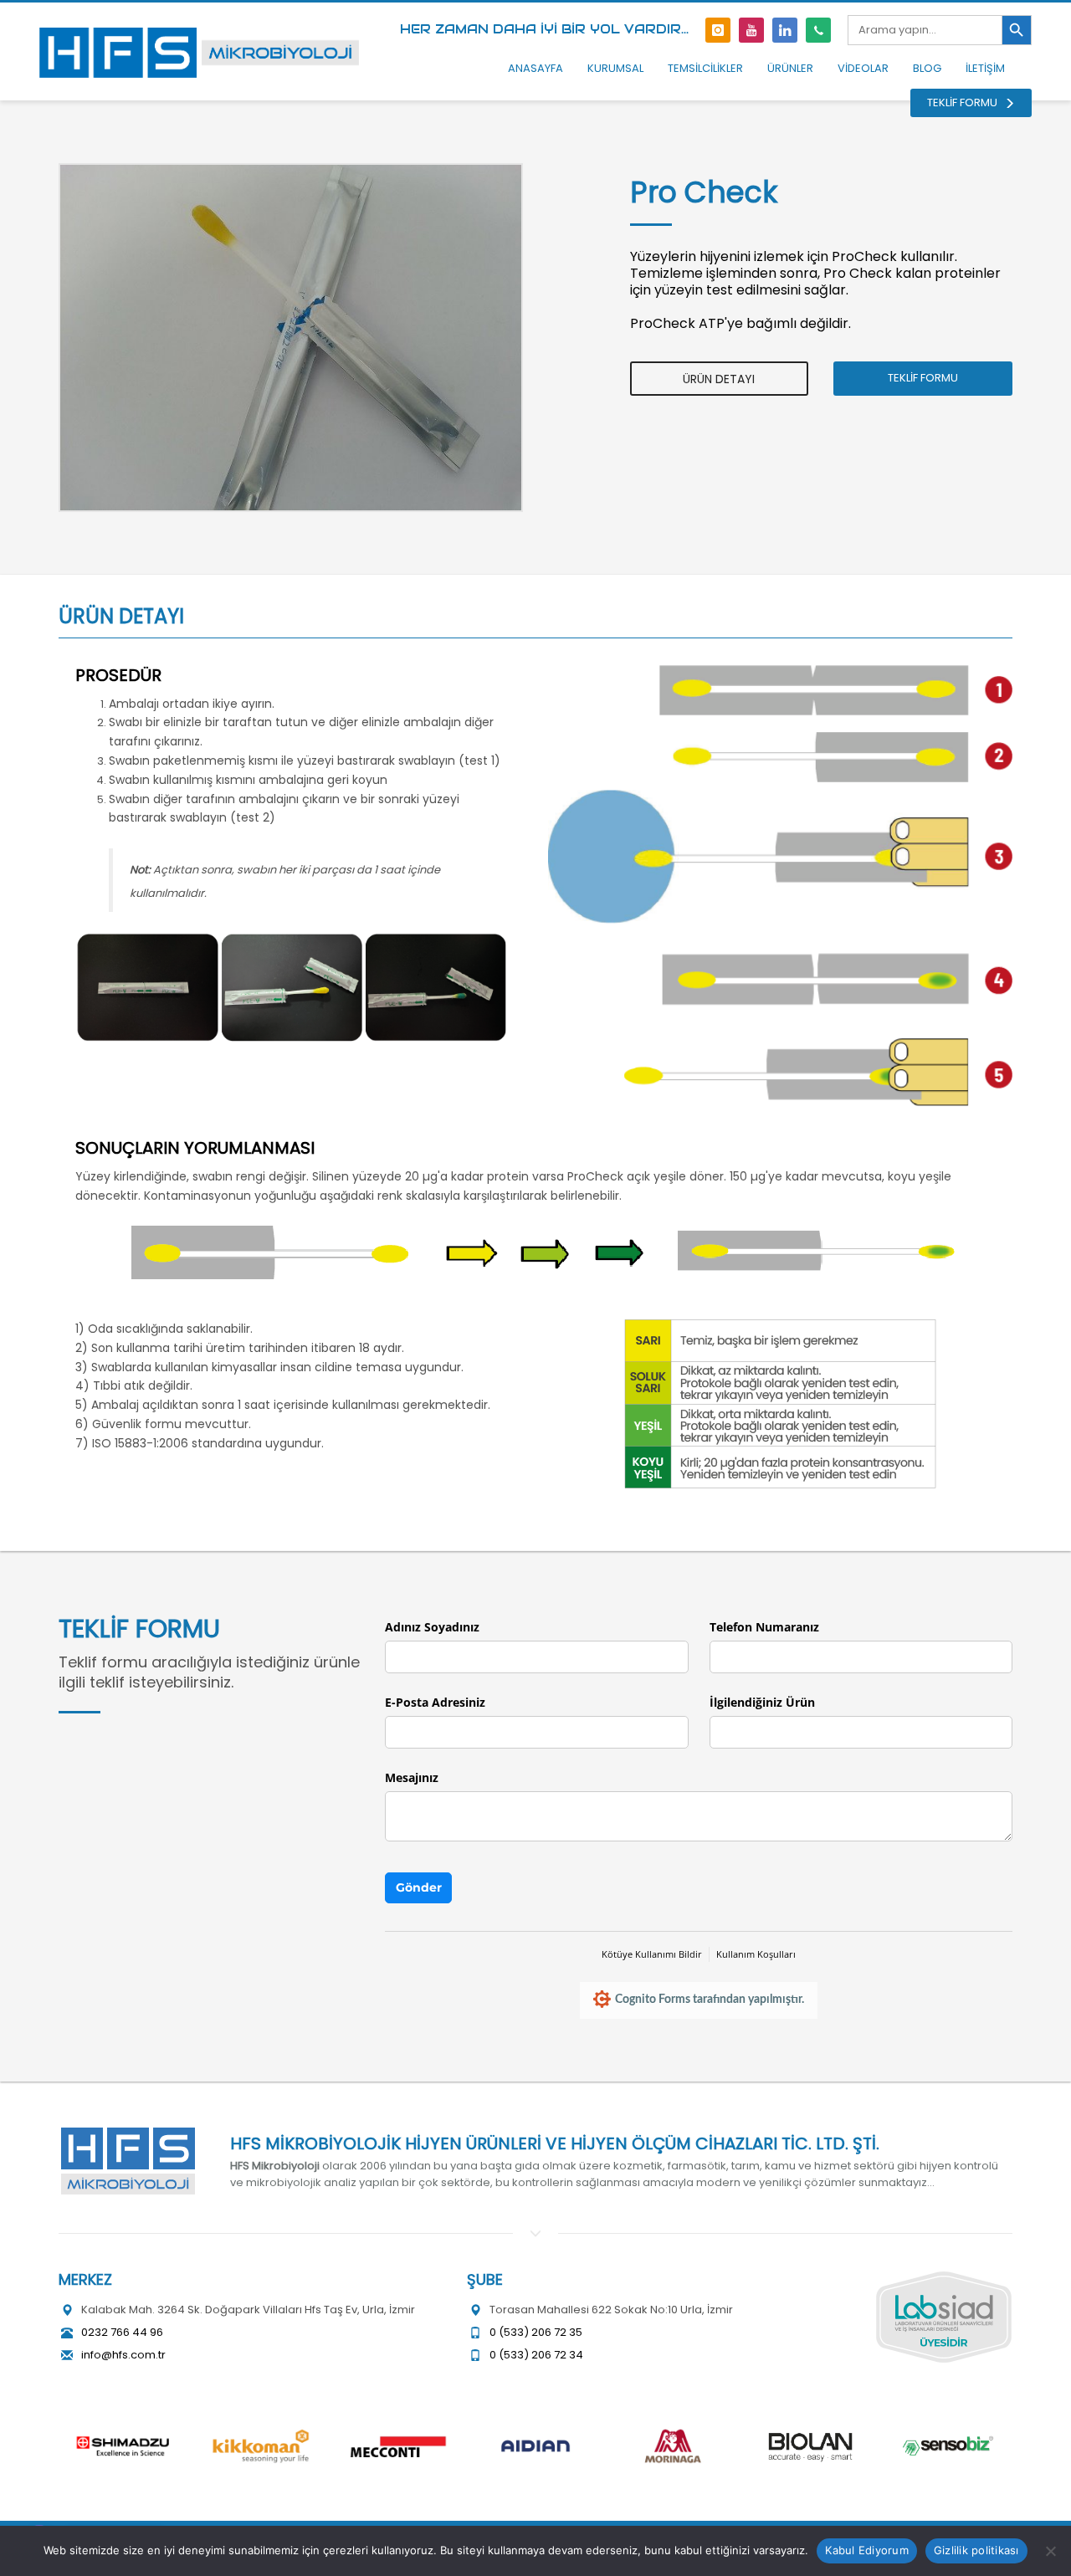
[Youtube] (751, 30)
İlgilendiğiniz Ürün (762, 1702)
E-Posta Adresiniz (435, 1702)
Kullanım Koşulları (756, 1954)
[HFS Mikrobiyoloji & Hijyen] (128, 2161)
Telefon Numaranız (764, 1627)
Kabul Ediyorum (867, 2550)
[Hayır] (1050, 2551)
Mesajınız (412, 1777)
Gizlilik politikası (976, 2550)
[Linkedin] (785, 30)
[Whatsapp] (818, 30)
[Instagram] (718, 30)
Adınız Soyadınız (432, 1627)
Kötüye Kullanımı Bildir (652, 1954)
